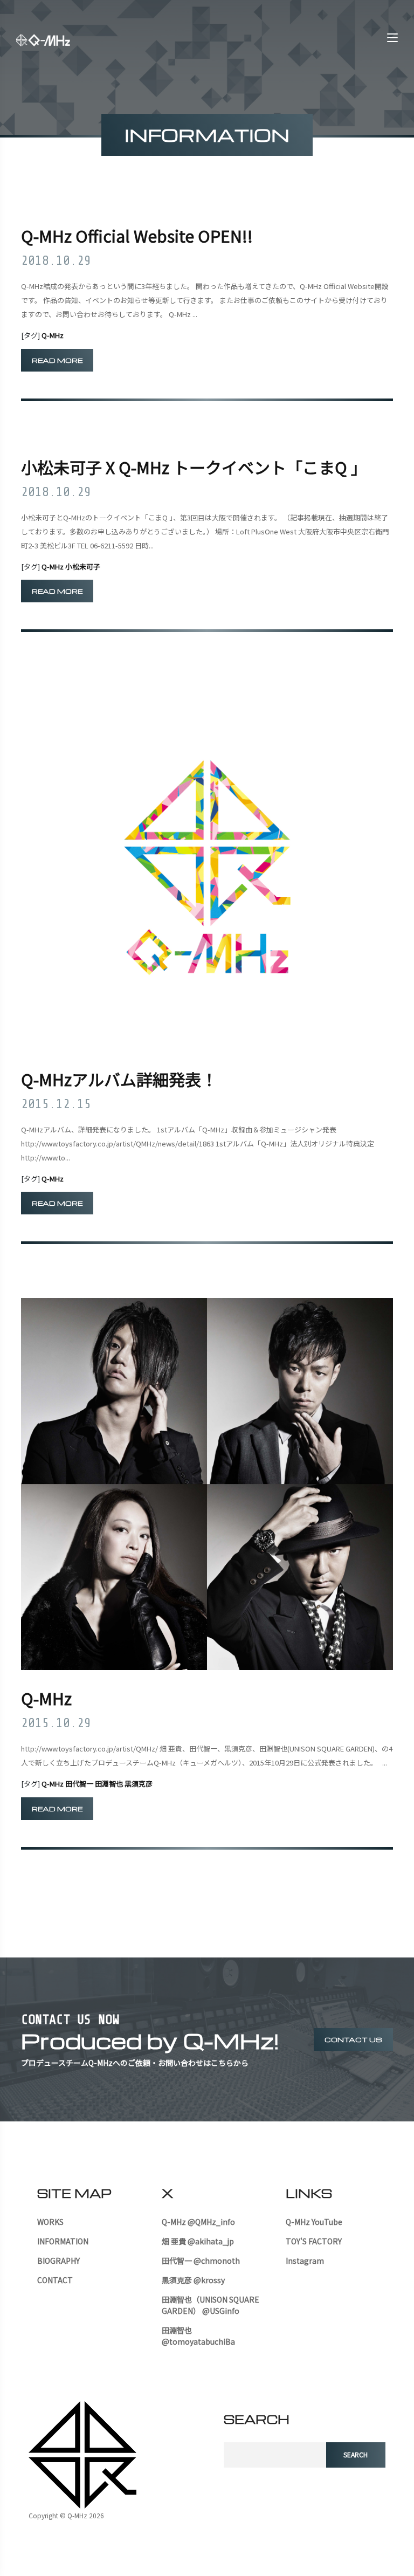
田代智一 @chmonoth (201, 2261)
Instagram (305, 2261)
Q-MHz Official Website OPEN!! (137, 236)
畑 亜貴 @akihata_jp (198, 2241)
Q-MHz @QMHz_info (198, 2222)
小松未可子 (83, 566)
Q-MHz (53, 335)
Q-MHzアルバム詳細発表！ (119, 1079)
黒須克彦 (139, 1784)
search (356, 2454)
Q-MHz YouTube (314, 2222)
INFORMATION (63, 2241)
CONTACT (55, 2280)
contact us (353, 2039)
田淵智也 (109, 1784)
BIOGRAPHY (58, 2261)
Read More (57, 360)
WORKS (50, 2222)
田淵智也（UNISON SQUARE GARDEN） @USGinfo (211, 2305)
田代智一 (79, 1784)
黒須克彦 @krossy (193, 2280)
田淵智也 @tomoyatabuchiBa (198, 2336)
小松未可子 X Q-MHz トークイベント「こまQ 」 (194, 467)
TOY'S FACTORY (314, 2241)
